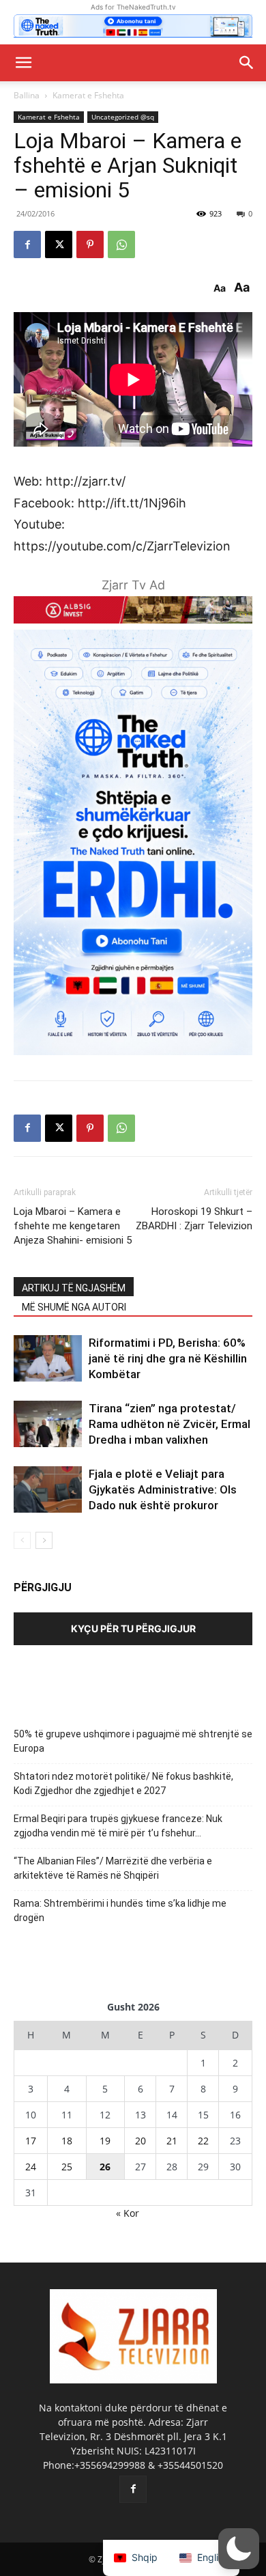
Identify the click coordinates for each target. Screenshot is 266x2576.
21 (172, 2141)
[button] (23, 63)
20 (141, 2141)
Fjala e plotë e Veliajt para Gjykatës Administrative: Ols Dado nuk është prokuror (163, 1489)
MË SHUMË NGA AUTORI (74, 1307)
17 (31, 2141)
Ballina (27, 95)
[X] (59, 244)
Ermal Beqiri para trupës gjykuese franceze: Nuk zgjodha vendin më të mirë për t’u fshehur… (118, 1826)
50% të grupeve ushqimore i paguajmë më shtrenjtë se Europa (133, 1741)
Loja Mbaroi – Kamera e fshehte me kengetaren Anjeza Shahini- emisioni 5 (73, 1226)
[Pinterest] (90, 244)
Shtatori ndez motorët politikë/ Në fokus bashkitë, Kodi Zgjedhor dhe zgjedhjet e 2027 (123, 1783)
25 (67, 2167)
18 (67, 2141)
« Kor (128, 2213)
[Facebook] (27, 244)
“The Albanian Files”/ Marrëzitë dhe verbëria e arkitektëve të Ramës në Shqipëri (113, 1868)
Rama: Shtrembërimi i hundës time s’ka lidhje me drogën (120, 1910)
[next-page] (44, 1540)
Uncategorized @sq (123, 117)
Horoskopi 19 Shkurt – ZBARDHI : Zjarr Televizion (194, 1219)
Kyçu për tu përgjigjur (133, 1628)
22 (203, 2141)
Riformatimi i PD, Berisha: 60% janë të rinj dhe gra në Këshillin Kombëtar (168, 1358)
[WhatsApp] (121, 244)
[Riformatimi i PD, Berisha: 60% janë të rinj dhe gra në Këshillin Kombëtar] (48, 1359)
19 (105, 2141)
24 (31, 2167)
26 (105, 2167)
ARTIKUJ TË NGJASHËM (74, 1288)
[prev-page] (22, 1540)
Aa (220, 288)
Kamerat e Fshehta (88, 95)
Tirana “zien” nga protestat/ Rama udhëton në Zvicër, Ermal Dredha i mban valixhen (169, 1424)
